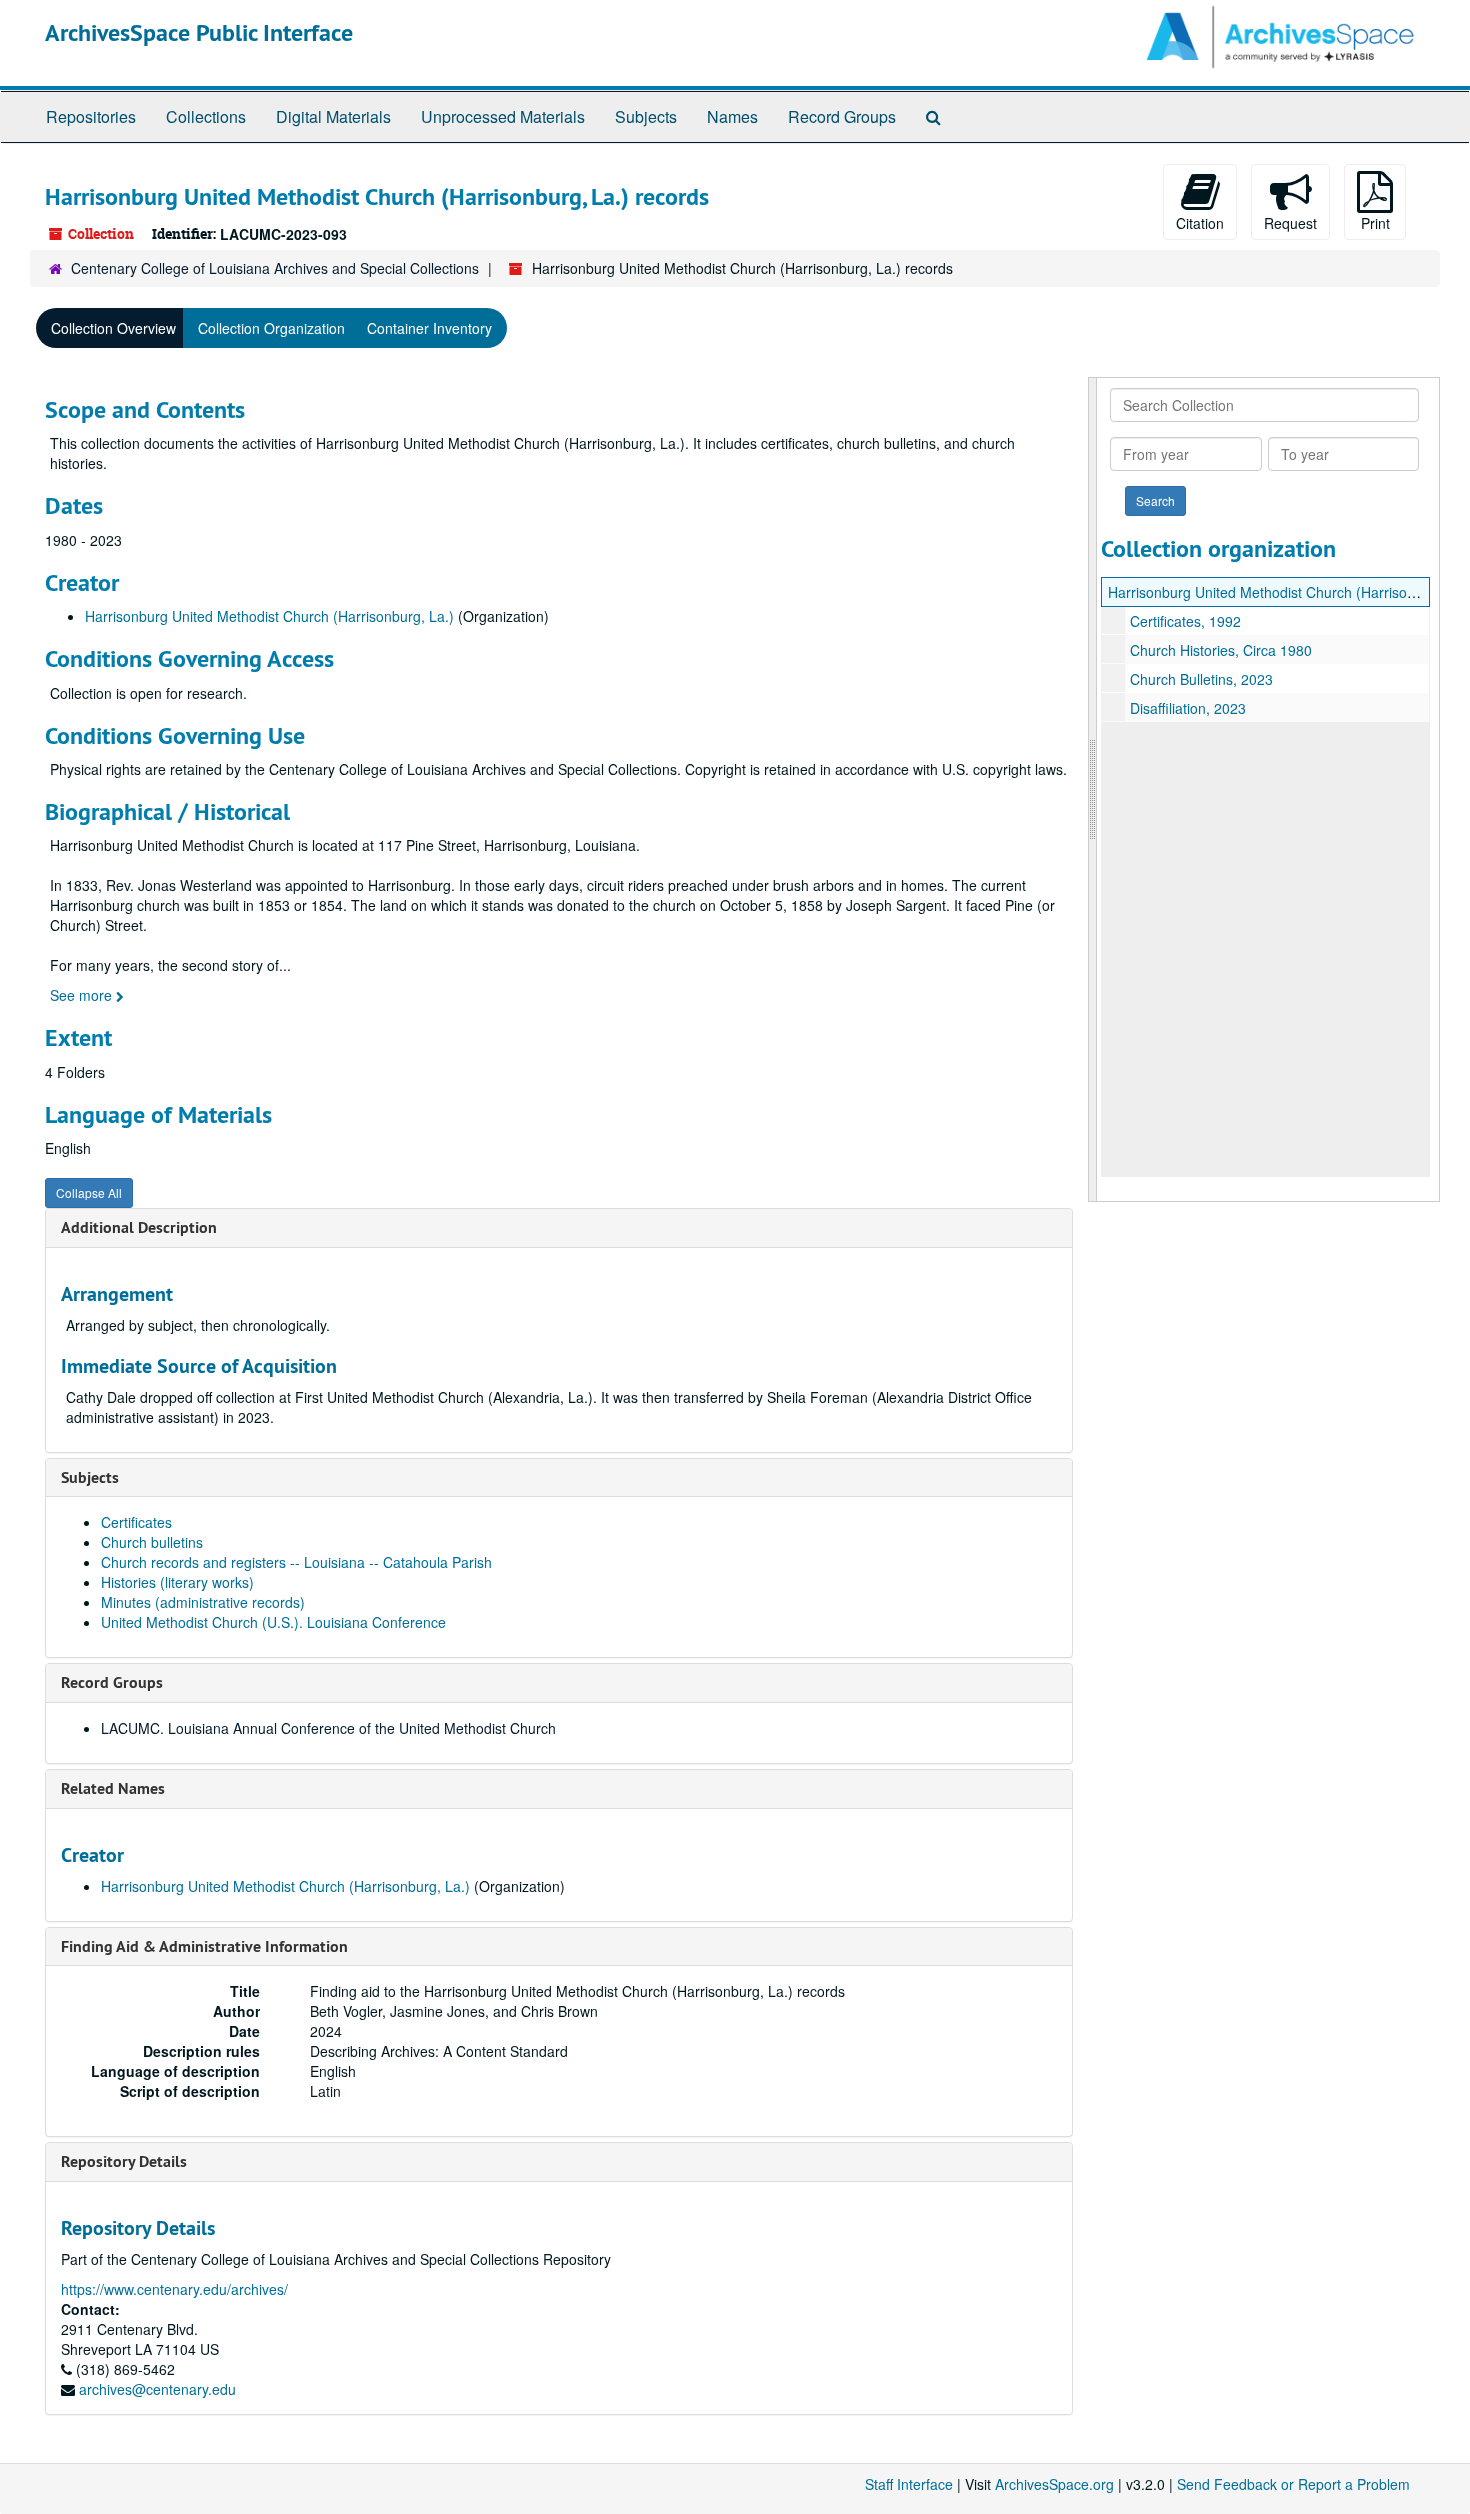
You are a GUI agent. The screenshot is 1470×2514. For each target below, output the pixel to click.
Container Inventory (429, 328)
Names (732, 116)
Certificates (136, 1522)
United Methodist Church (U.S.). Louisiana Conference (273, 1622)
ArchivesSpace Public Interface (199, 32)
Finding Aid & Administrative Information (204, 1946)
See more (83, 995)
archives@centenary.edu (157, 2389)
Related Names (113, 1788)
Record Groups (842, 116)
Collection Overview (113, 328)
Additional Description (139, 1227)
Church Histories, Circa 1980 (1221, 650)
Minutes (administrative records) (203, 1602)
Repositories (91, 116)
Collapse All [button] (89, 1192)
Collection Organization (271, 328)
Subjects (646, 116)
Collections (206, 116)
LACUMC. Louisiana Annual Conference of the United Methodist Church (328, 1728)
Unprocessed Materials (503, 116)
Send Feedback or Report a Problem (1293, 2484)
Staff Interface (909, 2484)
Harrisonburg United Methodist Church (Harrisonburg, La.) (269, 616)
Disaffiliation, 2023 (1188, 708)
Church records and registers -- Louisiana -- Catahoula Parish (296, 1562)
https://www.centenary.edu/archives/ (174, 2289)
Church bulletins (152, 1542)
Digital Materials (333, 116)
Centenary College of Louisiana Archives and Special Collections (275, 268)
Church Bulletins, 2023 (1201, 679)
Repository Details (124, 2161)
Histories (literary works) (177, 1582)
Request (1290, 223)
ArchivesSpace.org (1054, 2484)
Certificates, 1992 (1185, 621)
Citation (1200, 223)
